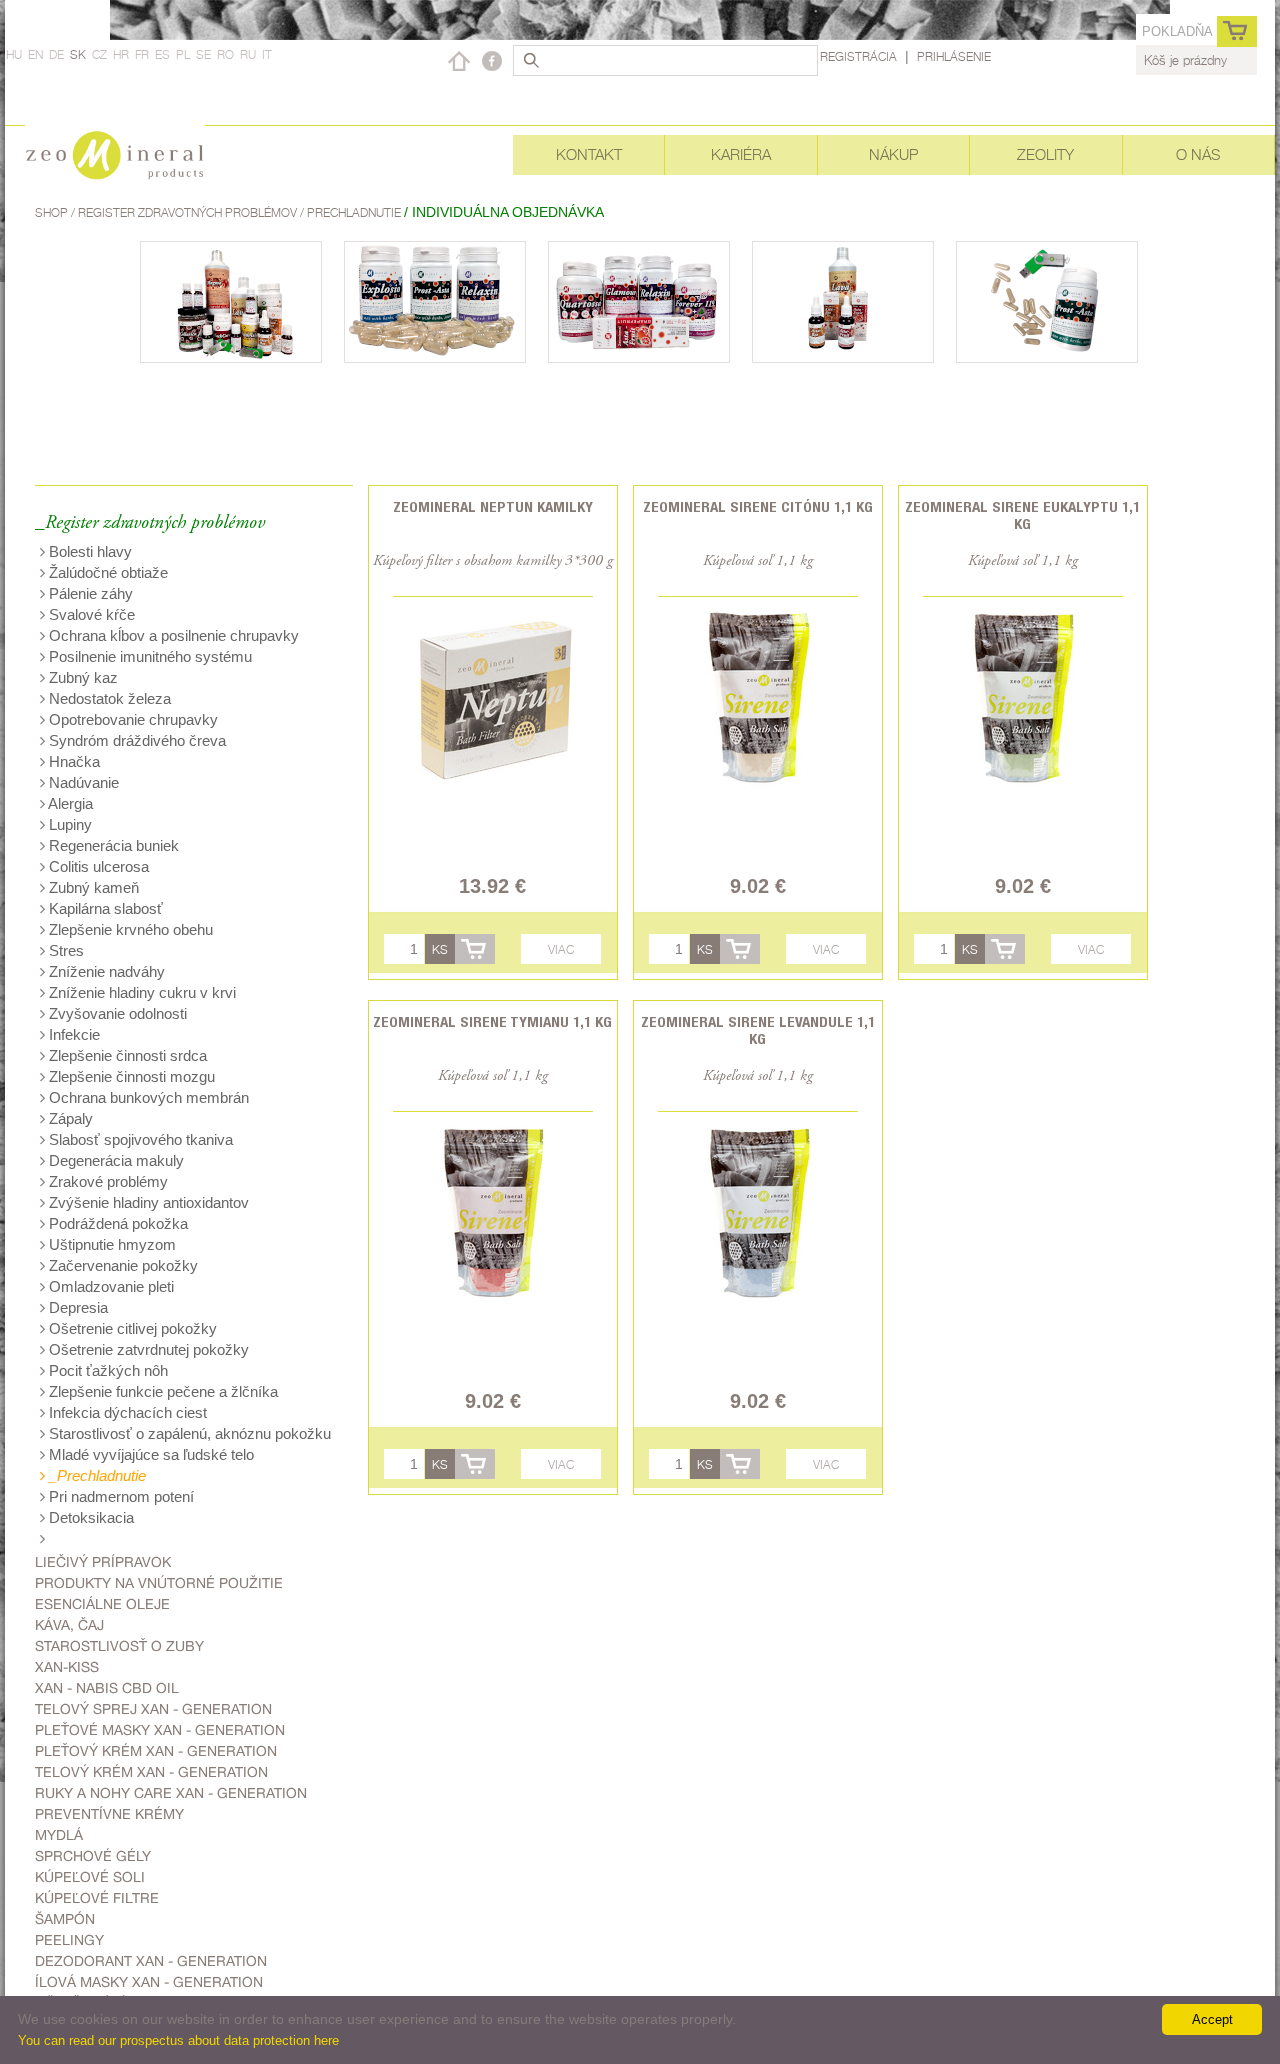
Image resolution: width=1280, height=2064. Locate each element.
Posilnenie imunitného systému (148, 656)
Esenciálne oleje (102, 1604)
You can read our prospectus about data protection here (178, 2040)
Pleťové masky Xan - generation (160, 1730)
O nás (1198, 154)
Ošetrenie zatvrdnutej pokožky (147, 1349)
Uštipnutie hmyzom (110, 1244)
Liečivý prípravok (103, 1562)
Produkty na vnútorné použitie (159, 1583)
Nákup (893, 154)
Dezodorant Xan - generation (151, 1961)
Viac (561, 949)
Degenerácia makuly (114, 1160)
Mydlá (59, 1835)
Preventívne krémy (109, 1814)
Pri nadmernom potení (119, 1496)
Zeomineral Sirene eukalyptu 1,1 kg (1022, 515)
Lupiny (68, 824)
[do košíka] (475, 949)
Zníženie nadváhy (105, 971)
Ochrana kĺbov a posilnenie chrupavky (172, 635)
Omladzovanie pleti (109, 1286)
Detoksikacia (89, 1517)
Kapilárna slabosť (104, 908)
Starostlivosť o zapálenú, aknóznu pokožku (188, 1433)
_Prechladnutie (95, 1475)
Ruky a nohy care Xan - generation (171, 1793)
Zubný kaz (81, 677)
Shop (53, 212)
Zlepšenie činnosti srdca (126, 1055)
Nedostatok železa (108, 698)
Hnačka (72, 761)
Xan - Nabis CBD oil (107, 1688)
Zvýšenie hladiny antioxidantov (147, 1202)
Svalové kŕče (90, 614)
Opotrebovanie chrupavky (131, 719)
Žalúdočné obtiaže (106, 572)
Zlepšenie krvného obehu (129, 929)
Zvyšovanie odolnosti (116, 1013)
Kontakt (589, 154)
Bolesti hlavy (88, 551)
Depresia (76, 1307)
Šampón (65, 1919)
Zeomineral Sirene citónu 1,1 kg (758, 506)
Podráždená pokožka (116, 1223)
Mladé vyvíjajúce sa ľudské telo (149, 1454)
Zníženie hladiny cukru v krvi (140, 992)
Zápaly (69, 1118)
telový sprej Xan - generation (153, 1709)
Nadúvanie (82, 782)
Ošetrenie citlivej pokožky (131, 1328)
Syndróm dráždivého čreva (135, 740)
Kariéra (741, 154)
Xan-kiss (67, 1667)
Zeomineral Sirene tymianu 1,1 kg (492, 1021)
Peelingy (69, 1940)
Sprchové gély (93, 1856)
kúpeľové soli (90, 1877)
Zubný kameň (92, 887)
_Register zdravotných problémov (150, 523)
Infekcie (72, 1034)
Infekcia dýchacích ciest (126, 1412)
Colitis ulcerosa (97, 866)
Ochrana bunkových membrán (147, 1097)
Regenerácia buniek (112, 845)
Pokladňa (1177, 31)
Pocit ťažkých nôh (106, 1370)
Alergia (69, 803)
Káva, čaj (69, 1625)
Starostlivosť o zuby (119, 1646)
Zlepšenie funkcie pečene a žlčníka (161, 1391)
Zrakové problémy (106, 1181)
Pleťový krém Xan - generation (156, 1751)
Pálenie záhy (89, 593)
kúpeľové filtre (97, 1898)
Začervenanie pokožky (121, 1265)
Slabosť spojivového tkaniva (139, 1139)
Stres (64, 950)
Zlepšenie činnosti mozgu (130, 1076)
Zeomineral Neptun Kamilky (493, 506)
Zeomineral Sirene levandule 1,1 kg (758, 1030)
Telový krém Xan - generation (151, 1772)
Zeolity (1045, 154)
